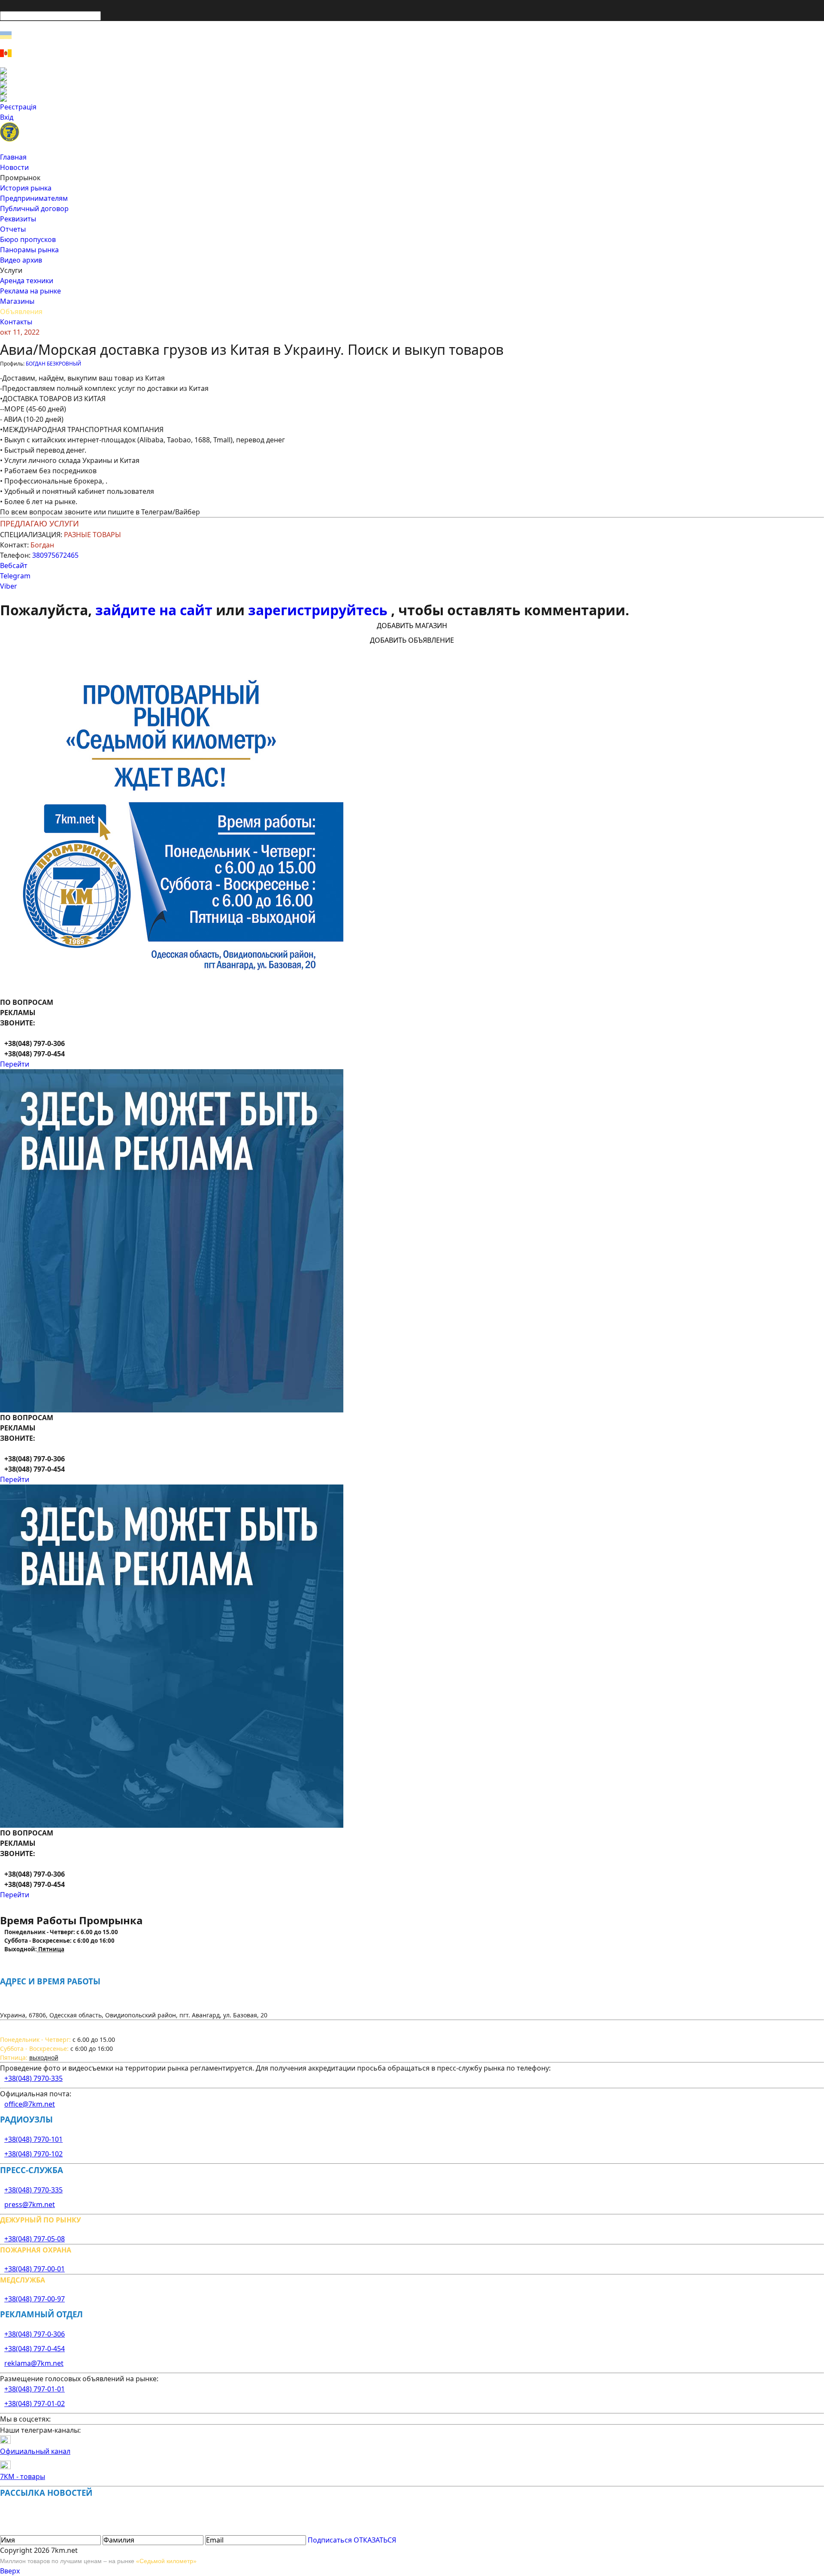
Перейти (15, 1064)
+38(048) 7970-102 (33, 2154)
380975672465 (55, 555)
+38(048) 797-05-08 (35, 2239)
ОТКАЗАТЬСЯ (375, 2540)
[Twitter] (412, 85)
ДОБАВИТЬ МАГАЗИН (412, 626)
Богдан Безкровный (53, 364)
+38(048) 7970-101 (33, 2139)
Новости (14, 167)
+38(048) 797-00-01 (35, 2269)
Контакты (16, 322)
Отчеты (13, 229)
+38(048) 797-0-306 (35, 2334)
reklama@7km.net (34, 2363)
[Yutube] (412, 91)
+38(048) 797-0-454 (35, 2349)
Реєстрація (18, 107)
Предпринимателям (34, 198)
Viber (9, 586)
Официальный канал (35, 2451)
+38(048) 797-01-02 (35, 2404)
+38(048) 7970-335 (33, 2078)
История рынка (26, 188)
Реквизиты (18, 219)
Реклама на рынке (30, 291)
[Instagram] (412, 78)
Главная (13, 157)
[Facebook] (412, 71)
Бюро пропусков (28, 239)
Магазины (17, 301)
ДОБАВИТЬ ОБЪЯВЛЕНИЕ (412, 640)
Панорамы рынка (29, 250)
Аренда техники (27, 281)
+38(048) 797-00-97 (35, 2299)
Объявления (21, 311)
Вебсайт (14, 565)
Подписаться (330, 2540)
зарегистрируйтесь (320, 610)
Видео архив (21, 260)
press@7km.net (30, 2204)
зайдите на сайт (156, 610)
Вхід (7, 117)
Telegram (15, 576)
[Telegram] (412, 98)
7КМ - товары (23, 2476)
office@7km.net (30, 2104)
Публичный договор (34, 209)
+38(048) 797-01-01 (35, 2389)
